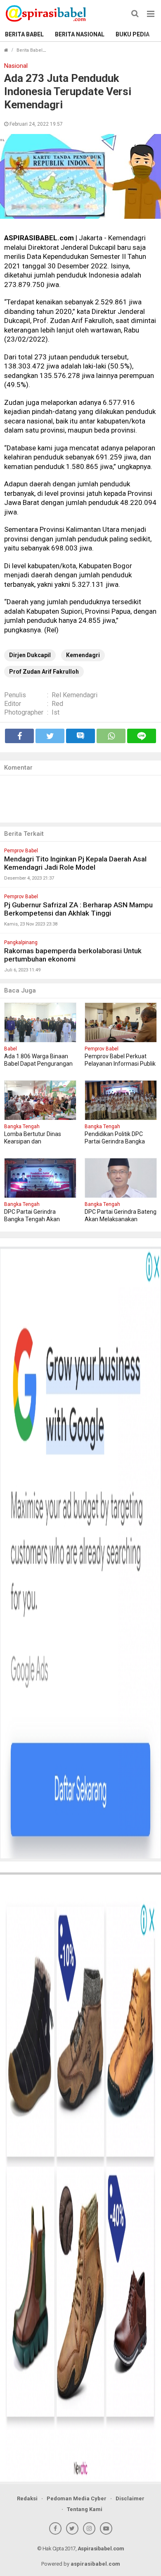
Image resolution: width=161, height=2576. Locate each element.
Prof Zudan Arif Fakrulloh (44, 672)
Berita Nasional (80, 34)
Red (57, 704)
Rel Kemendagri (75, 695)
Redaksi (27, 2498)
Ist (56, 712)
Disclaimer (130, 2498)
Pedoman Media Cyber (77, 2498)
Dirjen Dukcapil (30, 655)
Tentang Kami (85, 2509)
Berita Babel (24, 34)
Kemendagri (83, 655)
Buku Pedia (133, 34)
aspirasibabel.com (95, 2564)
